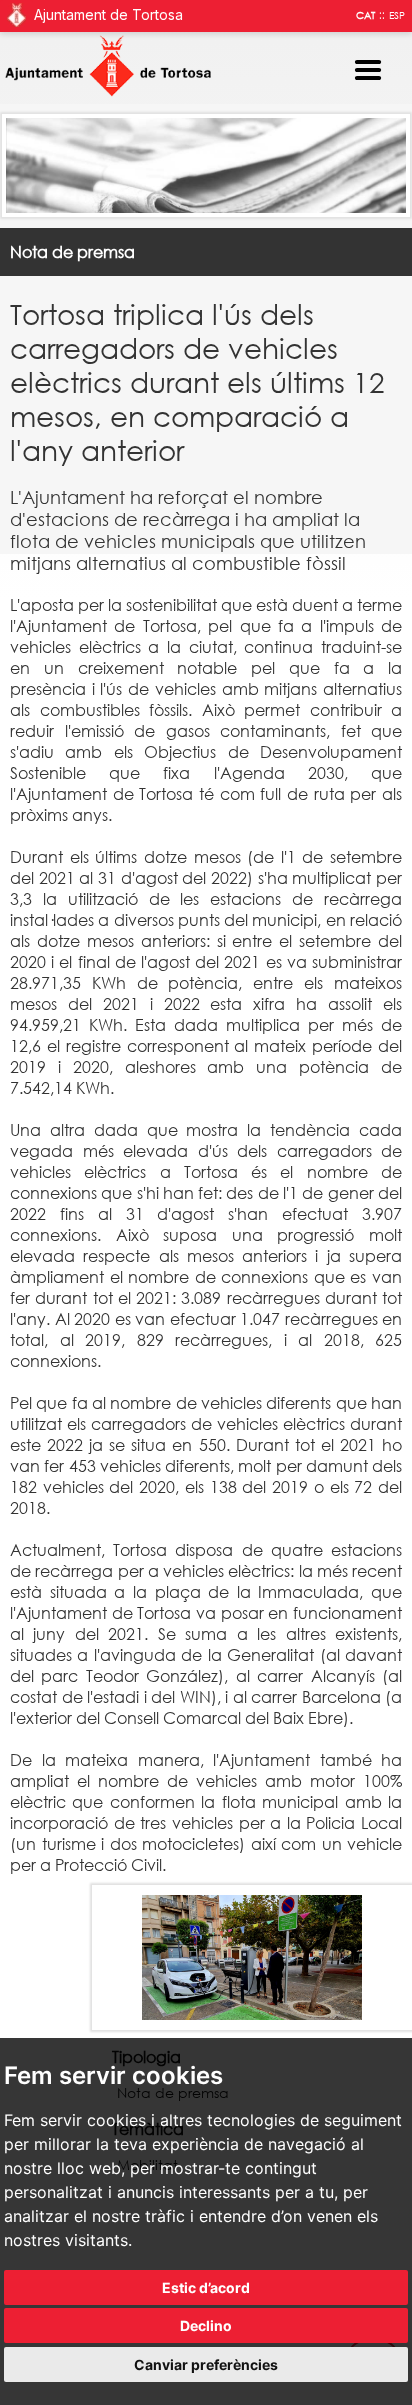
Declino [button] (206, 2325)
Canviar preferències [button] (206, 2364)
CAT (365, 15)
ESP (397, 15)
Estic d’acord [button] (206, 2287)
